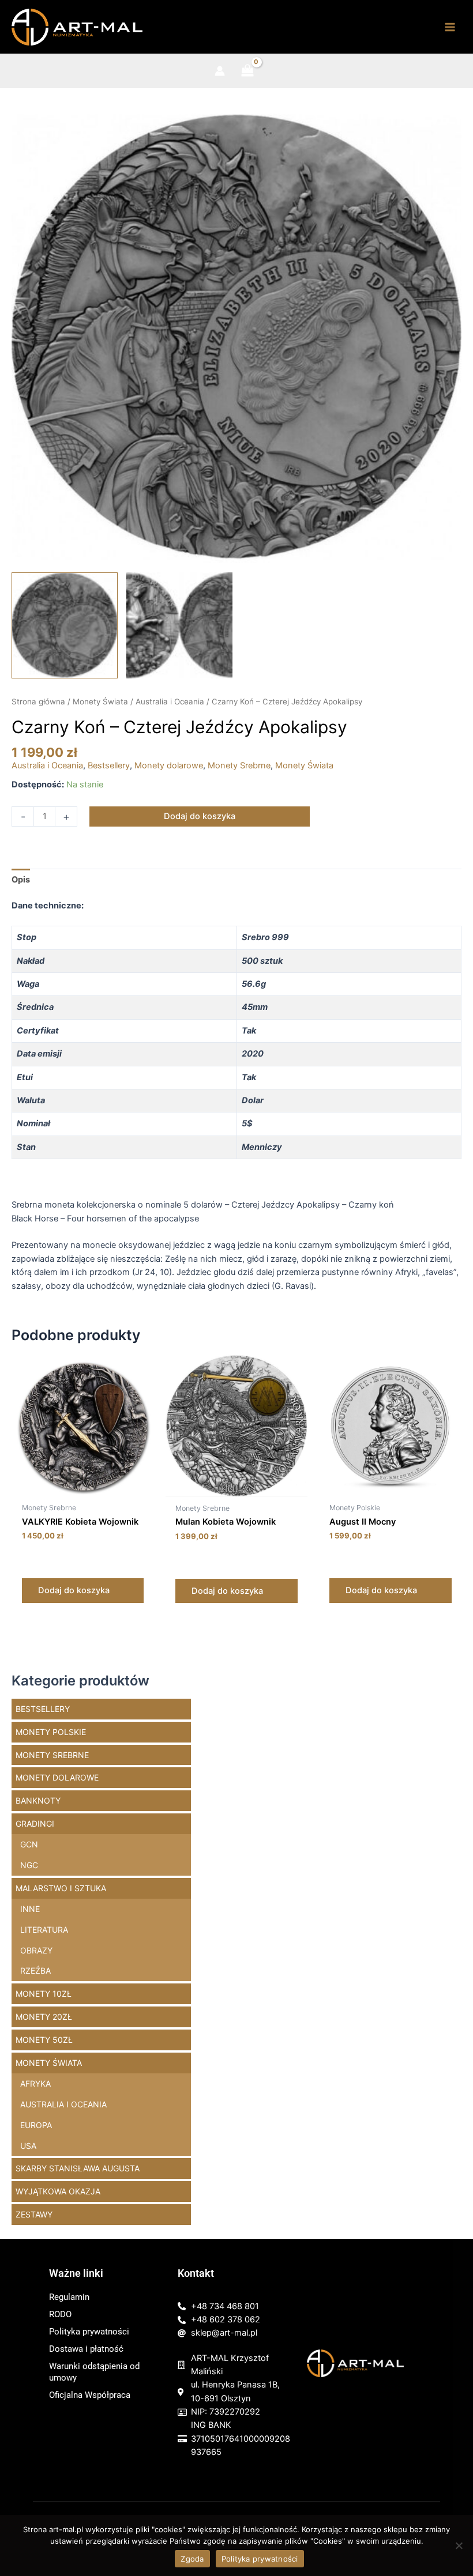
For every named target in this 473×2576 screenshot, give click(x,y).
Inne (30, 1909)
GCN (29, 1844)
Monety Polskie (51, 1732)
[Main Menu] (450, 27)
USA (28, 2146)
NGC (29, 1865)
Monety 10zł (44, 1994)
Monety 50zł (44, 2040)
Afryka (35, 2083)
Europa (36, 2125)
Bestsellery (109, 765)
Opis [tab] (21, 880)
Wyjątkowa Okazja (58, 2191)
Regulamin (69, 2297)
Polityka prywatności (89, 2332)
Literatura (44, 1930)
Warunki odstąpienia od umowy (94, 2372)
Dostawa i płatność (86, 2349)
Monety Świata (100, 701)
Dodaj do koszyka (200, 816)
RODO (60, 2314)
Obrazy (36, 1950)
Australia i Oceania (170, 701)
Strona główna (38, 701)
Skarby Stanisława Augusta (78, 2168)
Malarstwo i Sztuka (61, 1888)
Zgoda (192, 2559)
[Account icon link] (220, 71)
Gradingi (35, 1823)
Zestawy (34, 2214)
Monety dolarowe (169, 765)
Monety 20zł (44, 2017)
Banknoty (38, 1800)
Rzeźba (35, 1970)
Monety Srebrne (239, 765)
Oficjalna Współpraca (90, 2395)
